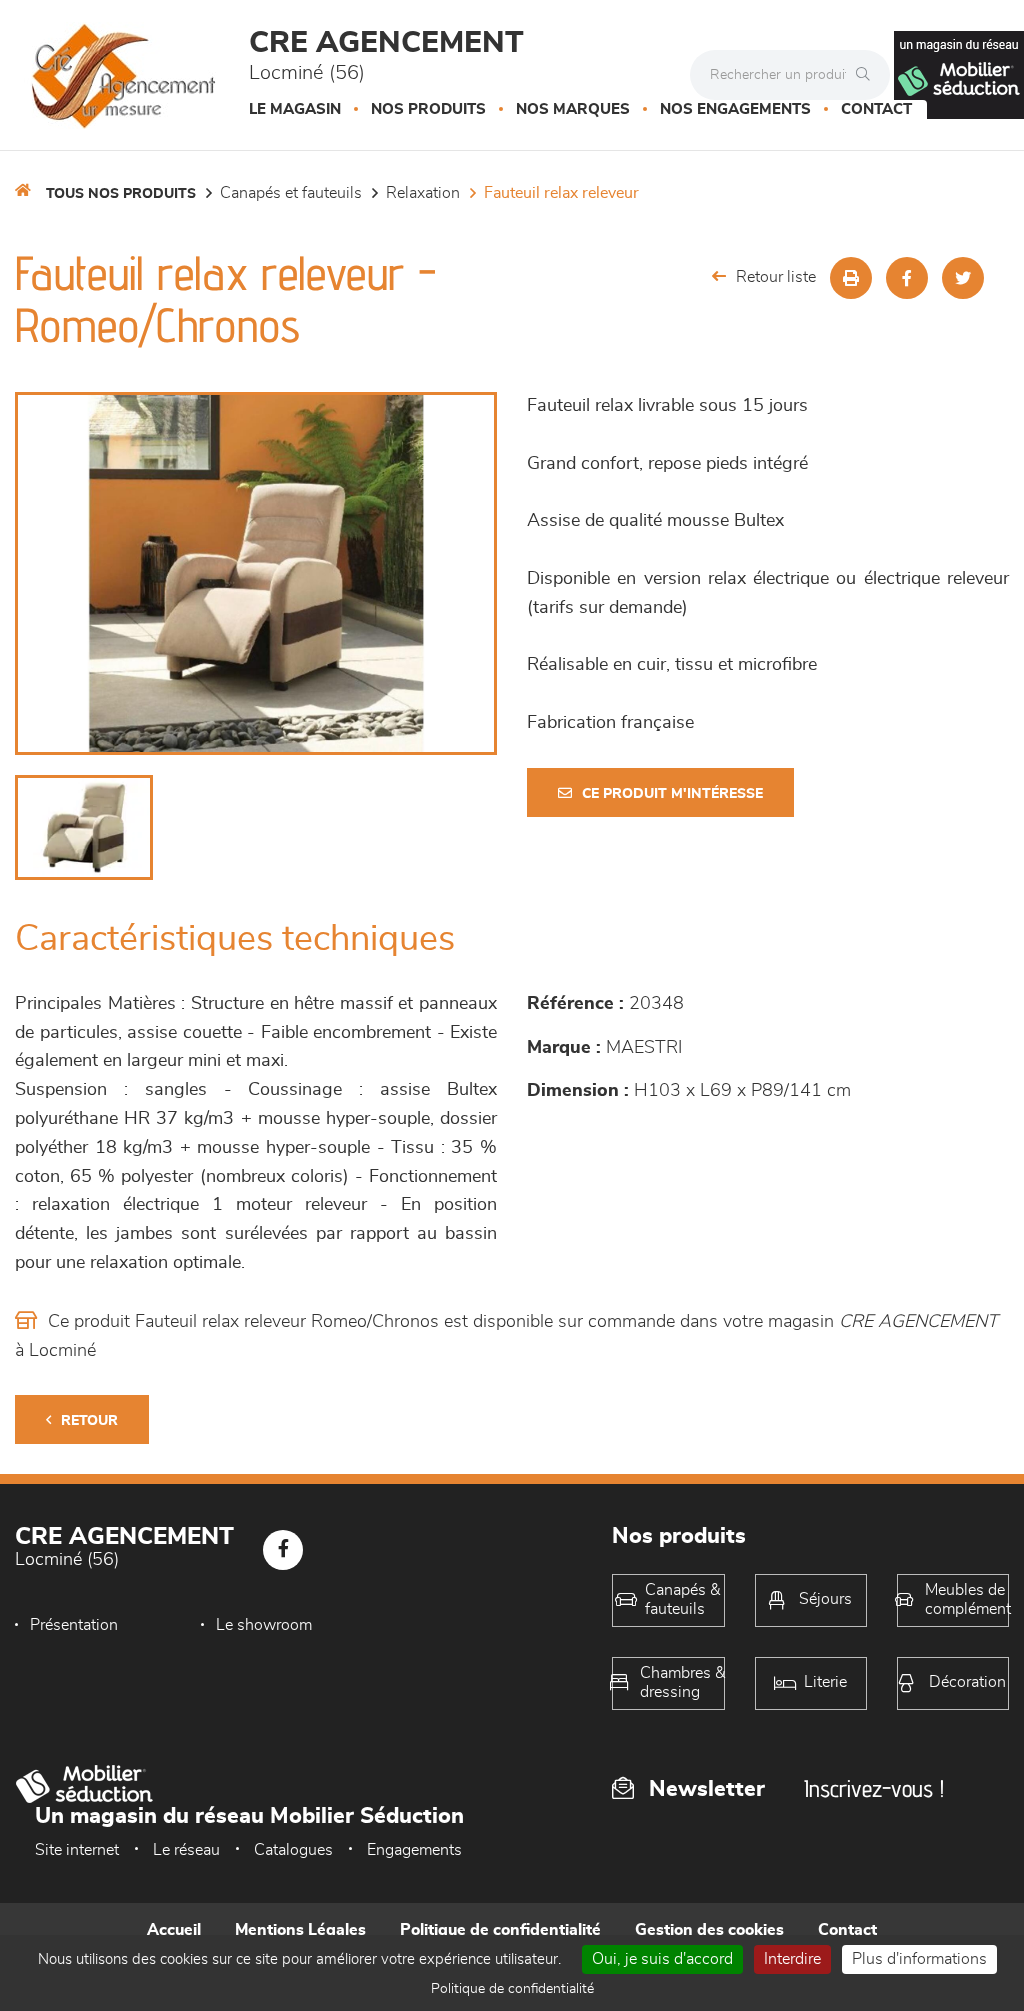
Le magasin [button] (295, 109)
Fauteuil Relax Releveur (561, 193)
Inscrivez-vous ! (874, 1788)
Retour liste (776, 277)
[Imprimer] (851, 278)
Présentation (74, 1625)
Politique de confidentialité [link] (512, 1989)
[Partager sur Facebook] (907, 278)
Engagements (414, 1850)
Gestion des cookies (709, 1930)
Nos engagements (735, 109)
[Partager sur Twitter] (963, 278)
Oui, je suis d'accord (662, 1959)
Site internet (77, 1850)
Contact (876, 109)
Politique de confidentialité (500, 1930)
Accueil (174, 1930)
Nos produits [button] (428, 109)
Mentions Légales (300, 1930)
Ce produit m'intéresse (672, 794)
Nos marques (573, 109)
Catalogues (293, 1850)
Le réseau (186, 1850)
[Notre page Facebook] (283, 1550)
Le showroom (264, 1625)
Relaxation (423, 193)
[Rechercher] (868, 75)
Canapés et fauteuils (291, 193)
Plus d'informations (919, 1959)
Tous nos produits (121, 194)
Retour (89, 1421)
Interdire (792, 1959)
